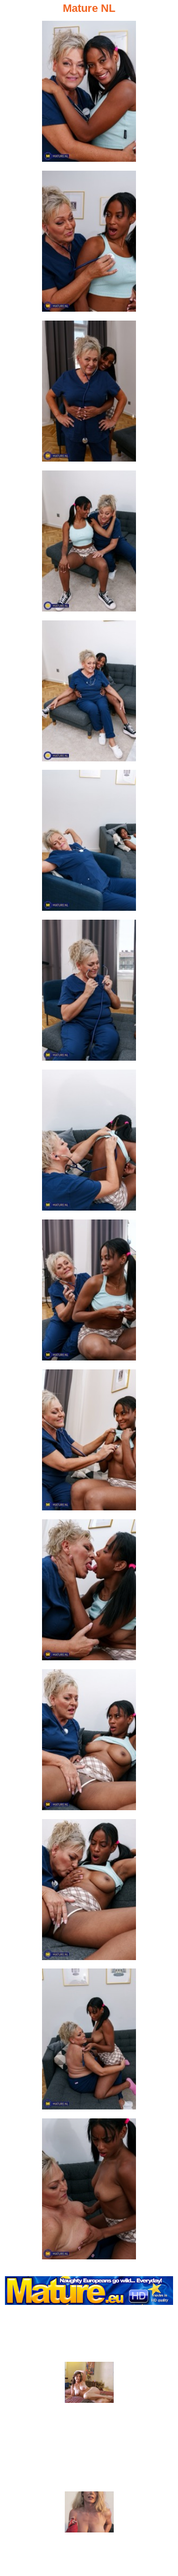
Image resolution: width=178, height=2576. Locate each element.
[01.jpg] (89, 94)
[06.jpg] (89, 843)
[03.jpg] (89, 394)
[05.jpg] (89, 694)
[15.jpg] (89, 2192)
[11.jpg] (89, 1593)
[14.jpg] (89, 2042)
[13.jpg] (89, 1893)
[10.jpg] (89, 1443)
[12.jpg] (89, 1743)
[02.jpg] (89, 244)
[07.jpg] (89, 993)
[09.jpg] (89, 1293)
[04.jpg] (89, 544)
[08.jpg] (89, 1143)
